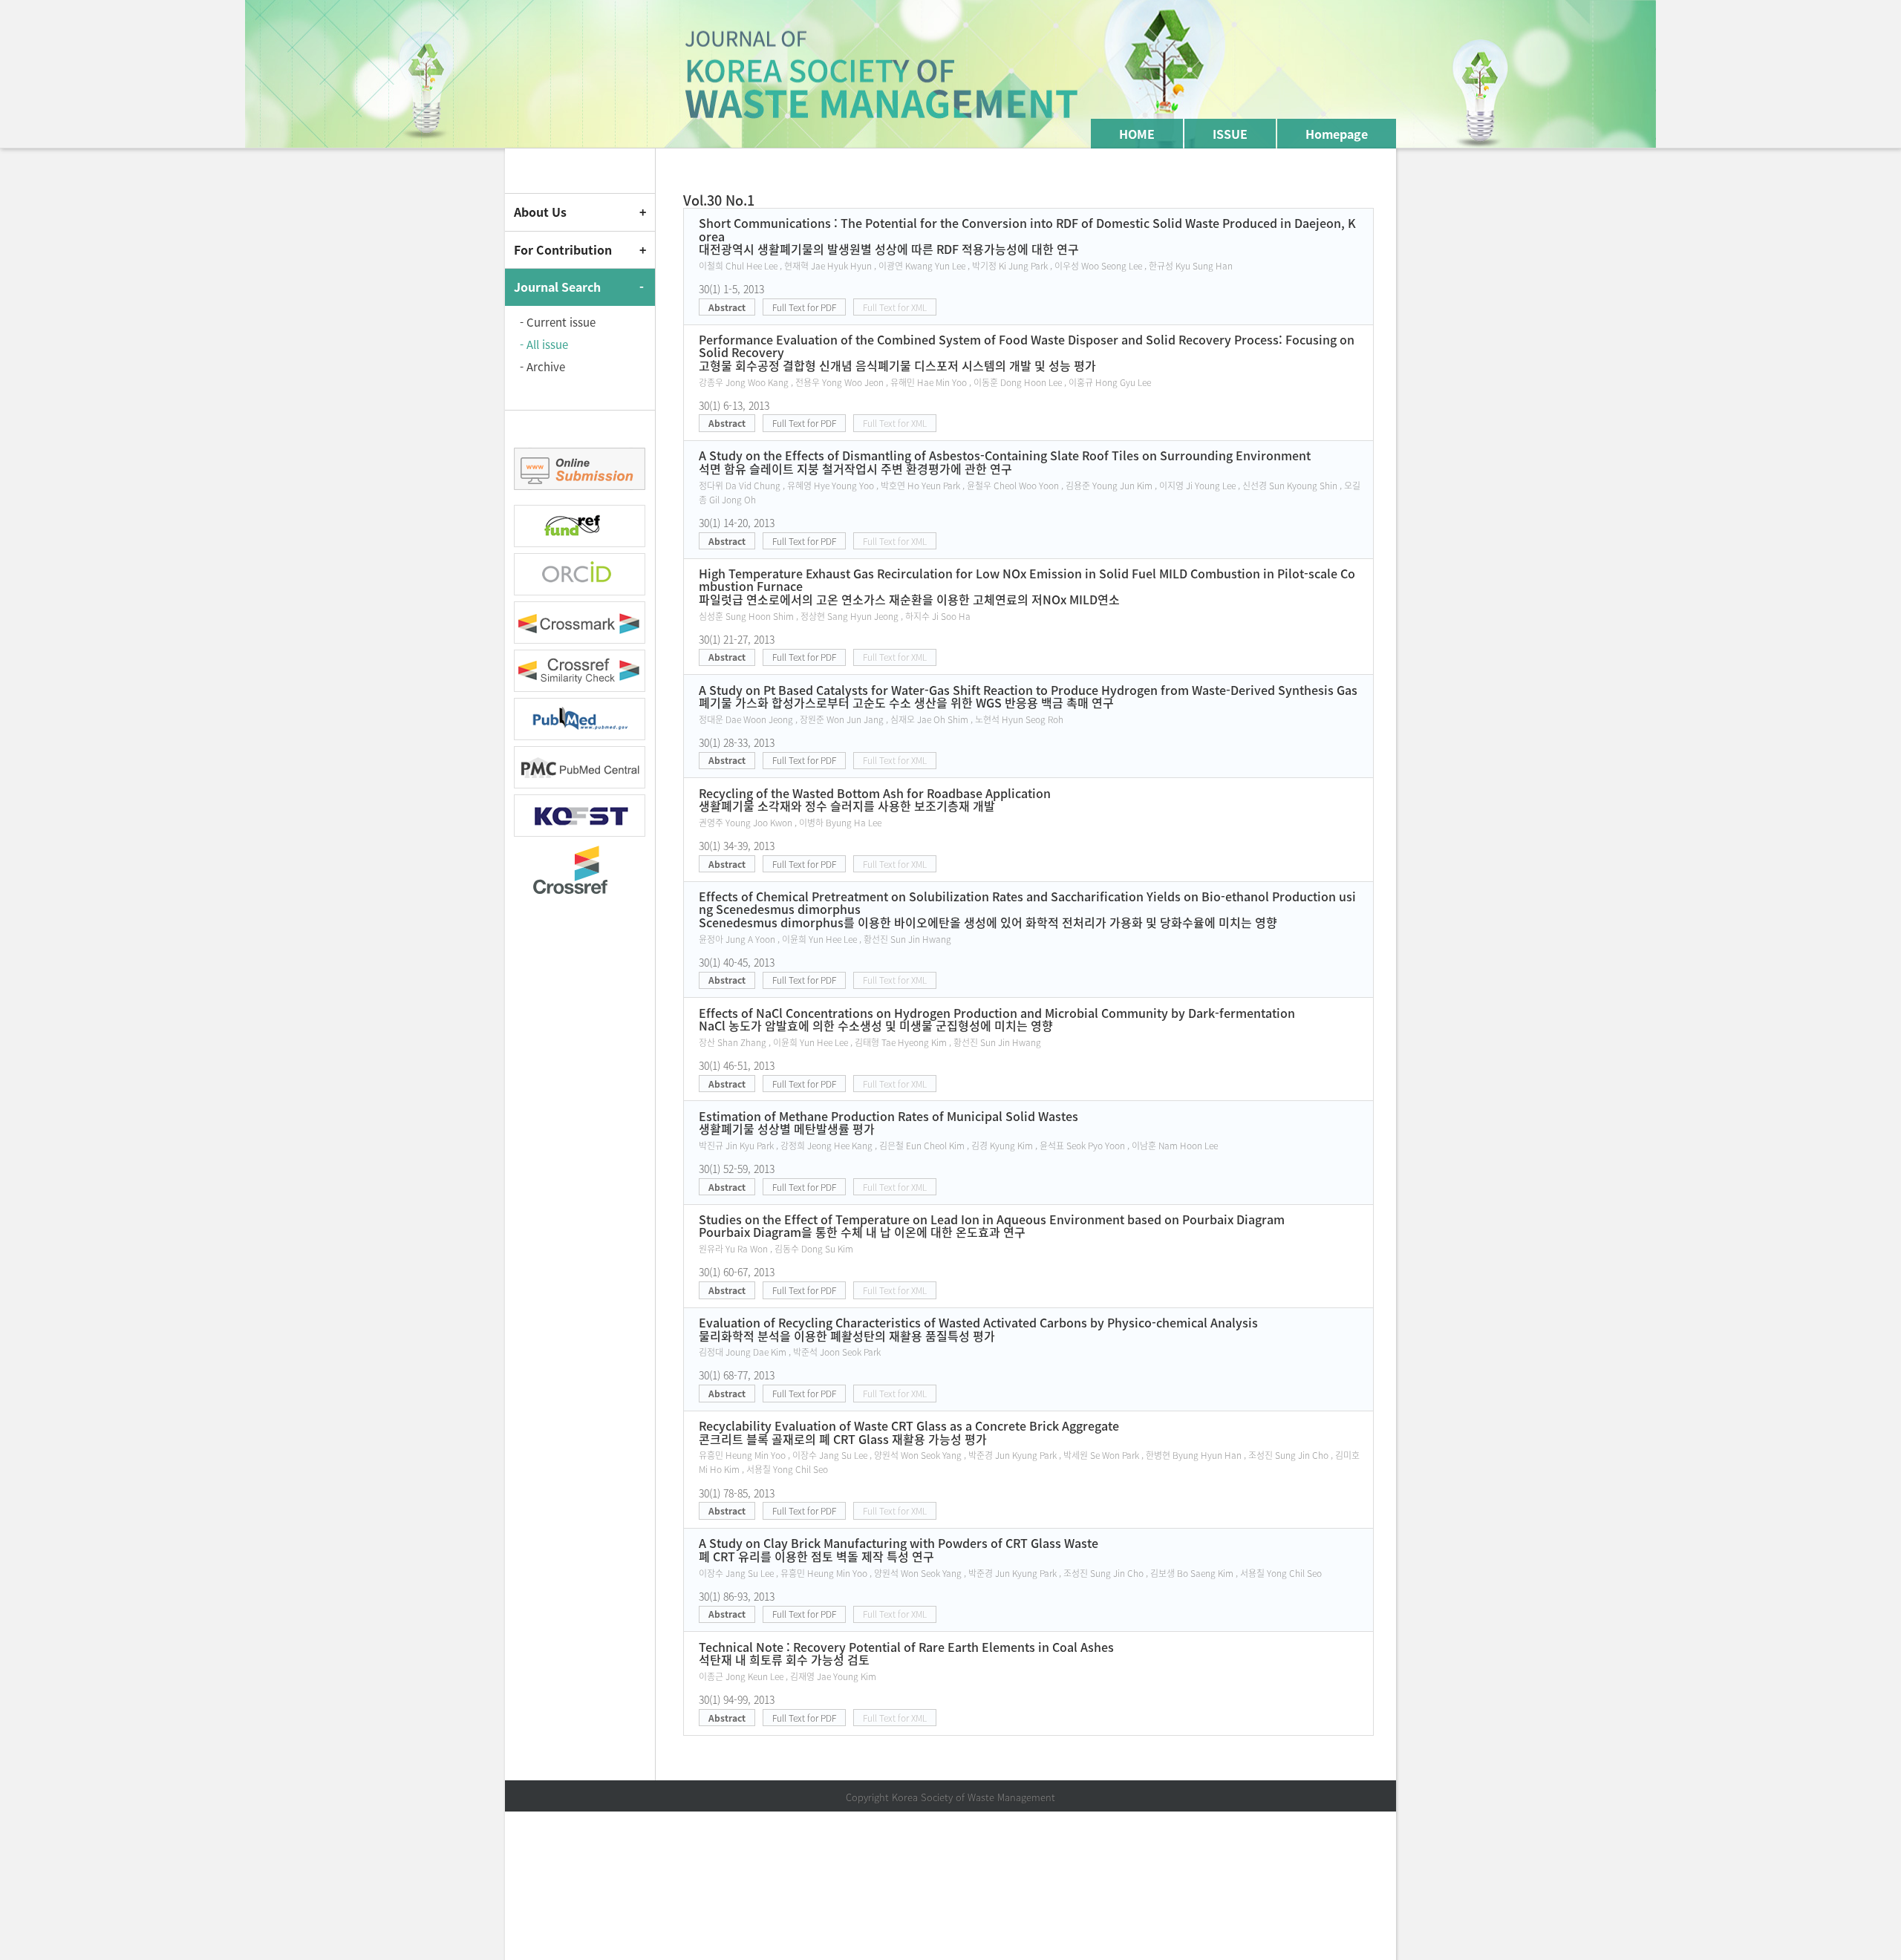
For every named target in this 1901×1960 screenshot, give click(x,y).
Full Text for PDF (804, 307)
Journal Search (557, 287)
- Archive (542, 367)
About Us (540, 212)
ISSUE (1230, 134)
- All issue (544, 344)
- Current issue (558, 322)
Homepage (1337, 134)
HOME (1137, 134)
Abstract (727, 307)
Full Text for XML (895, 307)
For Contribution (563, 249)
